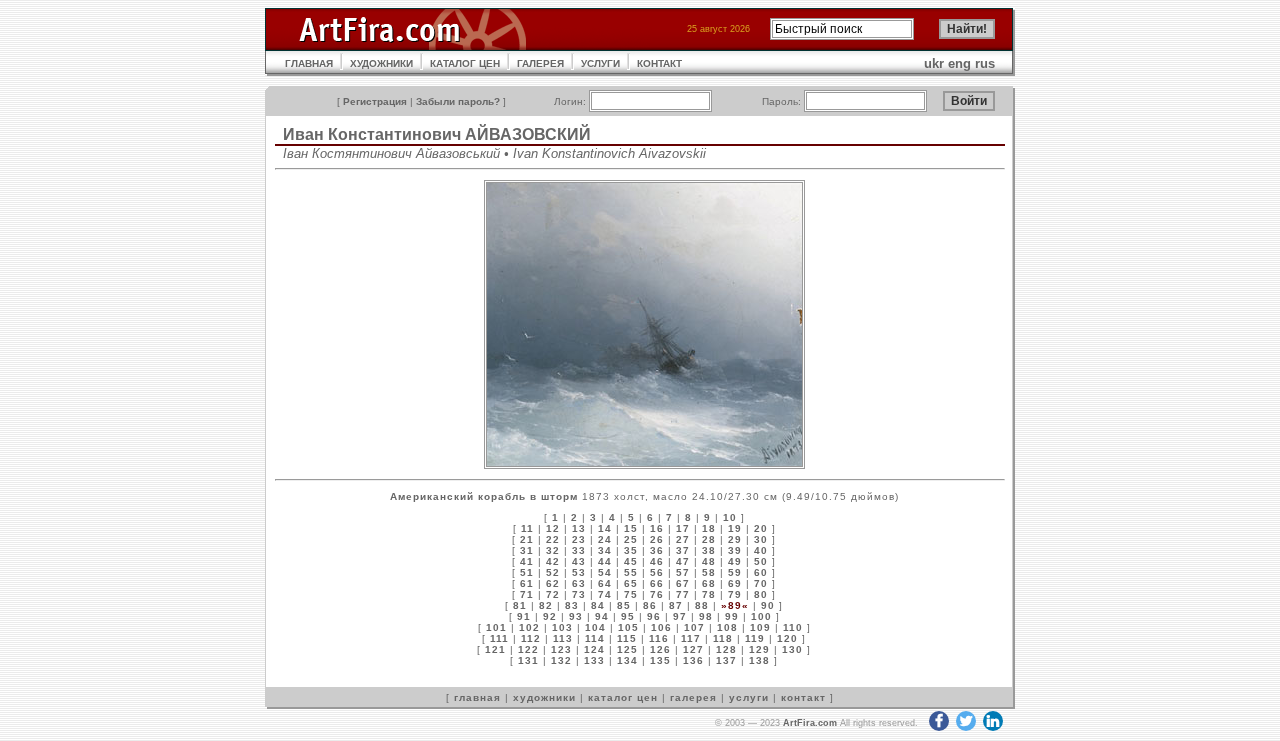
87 (676, 605)
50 (761, 561)
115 (627, 638)
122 (528, 649)
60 (761, 572)
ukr (934, 63)
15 (631, 528)
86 (650, 605)
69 (735, 583)
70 (761, 583)
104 (595, 627)
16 (657, 528)
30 (761, 539)
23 (579, 539)
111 (499, 638)
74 (605, 594)
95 (628, 616)
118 (723, 638)
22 (553, 539)
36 (657, 550)
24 (605, 539)
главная (477, 697)
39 (735, 550)
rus (985, 63)
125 (627, 649)
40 (761, 550)
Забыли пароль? (458, 101)
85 (624, 605)
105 (628, 627)
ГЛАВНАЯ (309, 63)
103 (562, 627)
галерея (693, 697)
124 (594, 649)
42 (553, 561)
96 (654, 616)
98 (706, 616)
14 (605, 528)
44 (605, 561)
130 (792, 649)
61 (527, 583)
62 (553, 583)
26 (657, 539)
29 (735, 539)
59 (735, 572)
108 (727, 627)
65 (631, 583)
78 (709, 594)
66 (657, 583)
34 (605, 550)
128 (726, 649)
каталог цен (623, 697)
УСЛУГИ (600, 63)
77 (683, 594)
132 (561, 660)
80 (761, 594)
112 (531, 638)
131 (528, 660)
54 (605, 572)
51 (527, 572)
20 (761, 528)
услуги (749, 697)
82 (546, 605)
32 (553, 550)
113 (563, 638)
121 (495, 649)
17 (683, 528)
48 (709, 561)
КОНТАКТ (659, 63)
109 (760, 627)
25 (631, 539)
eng (959, 63)
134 (627, 660)
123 (561, 649)
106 (661, 627)
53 (579, 572)
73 (579, 594)
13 (579, 528)
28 (709, 539)
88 (702, 605)
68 (709, 583)
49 (735, 561)
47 (683, 561)
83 (572, 605)
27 (683, 539)
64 (605, 583)
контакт (803, 697)
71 (527, 594)
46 (657, 561)
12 (553, 528)
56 (657, 572)
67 (683, 583)
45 (631, 561)
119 (755, 638)
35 (631, 550)
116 (659, 638)
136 (693, 660)
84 (598, 605)
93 (576, 616)
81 (520, 605)
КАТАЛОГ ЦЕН (465, 63)
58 (709, 572)
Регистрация (375, 101)
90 (768, 605)
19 (735, 528)
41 (527, 561)
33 (579, 550)
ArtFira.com (810, 723)
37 (683, 550)
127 (693, 649)
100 (761, 616)
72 (553, 594)
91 (524, 616)
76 (657, 594)
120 (787, 638)
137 (726, 660)
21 (527, 539)
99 (732, 616)
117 (691, 638)
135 (660, 660)
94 (602, 616)
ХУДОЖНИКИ (381, 63)
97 (680, 616)
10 (730, 517)
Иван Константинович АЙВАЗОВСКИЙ (437, 134)
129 (759, 649)
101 (496, 627)
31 (527, 550)
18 (709, 528)
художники (544, 697)
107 (694, 627)
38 (709, 550)
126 (660, 649)
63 (579, 583)
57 (683, 572)
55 (631, 572)
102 (529, 627)
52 (553, 572)
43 (579, 561)
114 (595, 638)
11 (527, 528)
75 (631, 594)
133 (594, 660)
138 (759, 660)
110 (793, 627)
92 (550, 616)
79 (735, 594)
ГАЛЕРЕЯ (540, 63)
